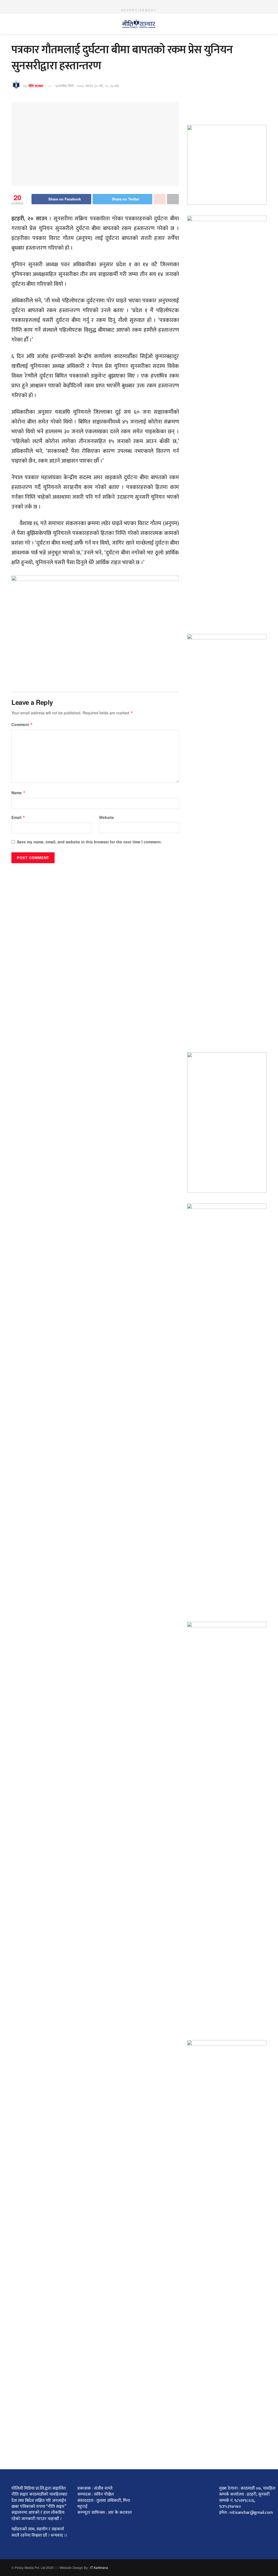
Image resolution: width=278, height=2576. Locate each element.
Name (18, 793)
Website (107, 817)
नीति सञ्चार (36, 86)
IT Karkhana (99, 2567)
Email (18, 817)
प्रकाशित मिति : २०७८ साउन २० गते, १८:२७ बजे (87, 86)
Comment (22, 724)
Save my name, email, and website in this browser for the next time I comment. (89, 842)
